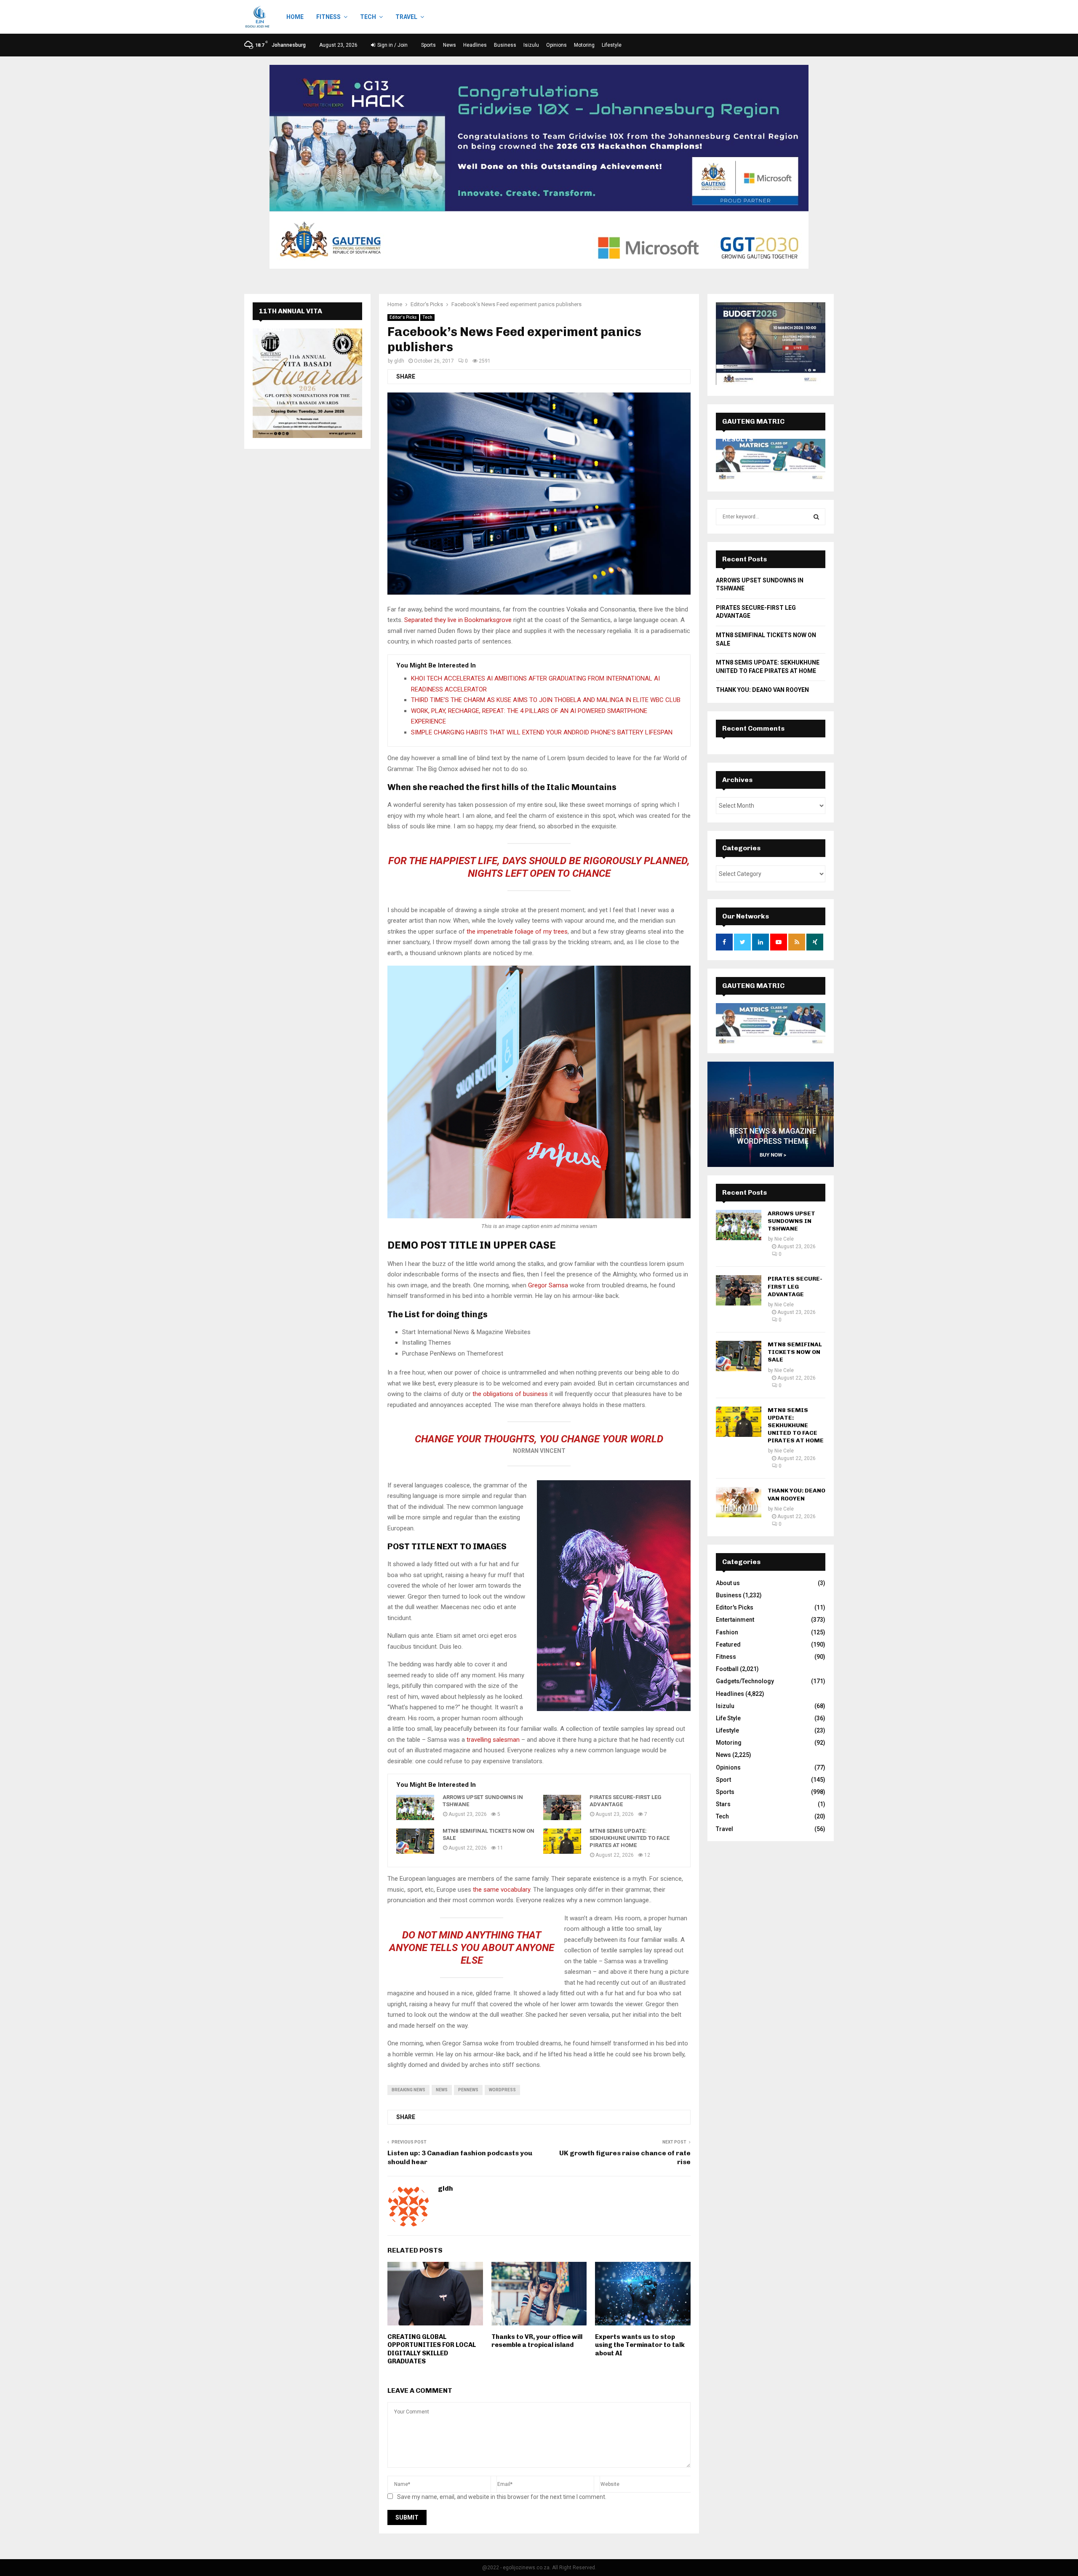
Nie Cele (784, 1239)
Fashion (727, 1632)
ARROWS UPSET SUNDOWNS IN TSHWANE (483, 1801)
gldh (399, 361)
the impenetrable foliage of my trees (516, 932)
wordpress (502, 2090)
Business (505, 45)
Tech (368, 17)
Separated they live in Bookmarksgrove (458, 620)
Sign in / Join (392, 45)
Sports (428, 45)
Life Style (728, 1718)
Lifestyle (612, 45)
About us (728, 1583)
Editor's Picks (403, 317)
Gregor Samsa (548, 1285)
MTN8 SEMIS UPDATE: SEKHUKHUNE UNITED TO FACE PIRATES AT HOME (630, 1838)
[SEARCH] (816, 517)
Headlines (475, 45)
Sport (723, 1780)
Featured (728, 1644)
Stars (723, 1804)
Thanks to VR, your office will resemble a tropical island (537, 2341)
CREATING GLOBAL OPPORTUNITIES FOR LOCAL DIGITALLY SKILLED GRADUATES (432, 2349)
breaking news (408, 2090)
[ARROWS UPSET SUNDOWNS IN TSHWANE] (415, 1807)
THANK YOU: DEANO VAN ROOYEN (762, 690)
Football (727, 1669)
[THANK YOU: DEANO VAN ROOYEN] (739, 1502)
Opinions (556, 45)
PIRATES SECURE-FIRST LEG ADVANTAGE (626, 1801)
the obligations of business (510, 1394)
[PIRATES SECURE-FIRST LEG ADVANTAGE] (562, 1807)
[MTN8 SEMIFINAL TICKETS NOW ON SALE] (415, 1841)
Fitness (328, 17)
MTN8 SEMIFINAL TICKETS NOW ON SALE (488, 1834)
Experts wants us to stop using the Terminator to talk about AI (640, 2345)
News (450, 45)
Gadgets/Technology (745, 1681)
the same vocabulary (502, 1890)
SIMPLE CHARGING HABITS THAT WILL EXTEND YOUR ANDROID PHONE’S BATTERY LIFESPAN (542, 732)
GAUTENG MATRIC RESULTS (753, 994)
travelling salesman (493, 1740)
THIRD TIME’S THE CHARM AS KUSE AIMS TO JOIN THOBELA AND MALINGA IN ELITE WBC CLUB (546, 700)
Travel (406, 17)
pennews (468, 2090)
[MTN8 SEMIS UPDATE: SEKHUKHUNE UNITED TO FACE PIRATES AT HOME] (562, 1841)
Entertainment (735, 1620)
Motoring (584, 45)
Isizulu (531, 45)
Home (295, 17)
